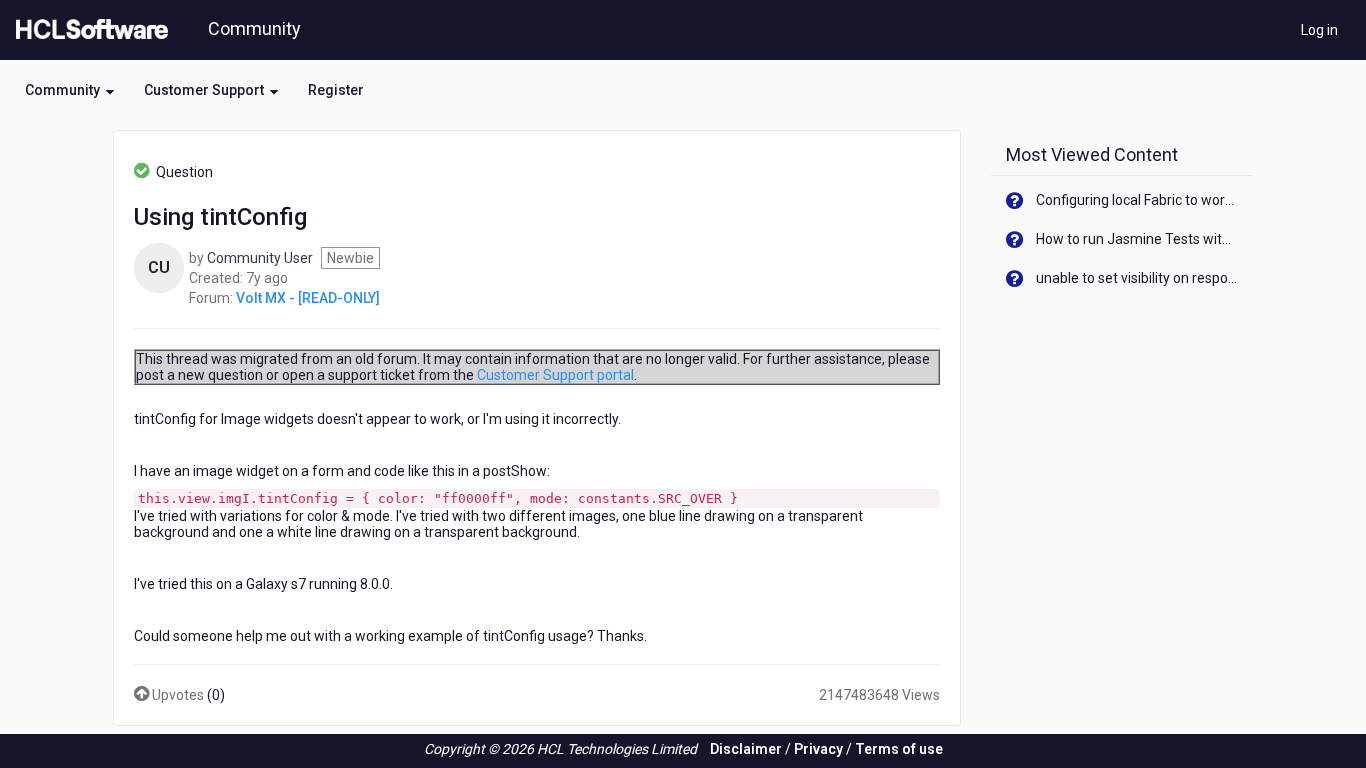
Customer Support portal (555, 375)
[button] (69, 90)
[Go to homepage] (88, 30)
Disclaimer (746, 749)
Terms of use (899, 749)
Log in (1319, 30)
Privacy (818, 749)
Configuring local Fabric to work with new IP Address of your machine (1137, 200)
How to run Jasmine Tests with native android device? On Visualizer (1137, 239)
